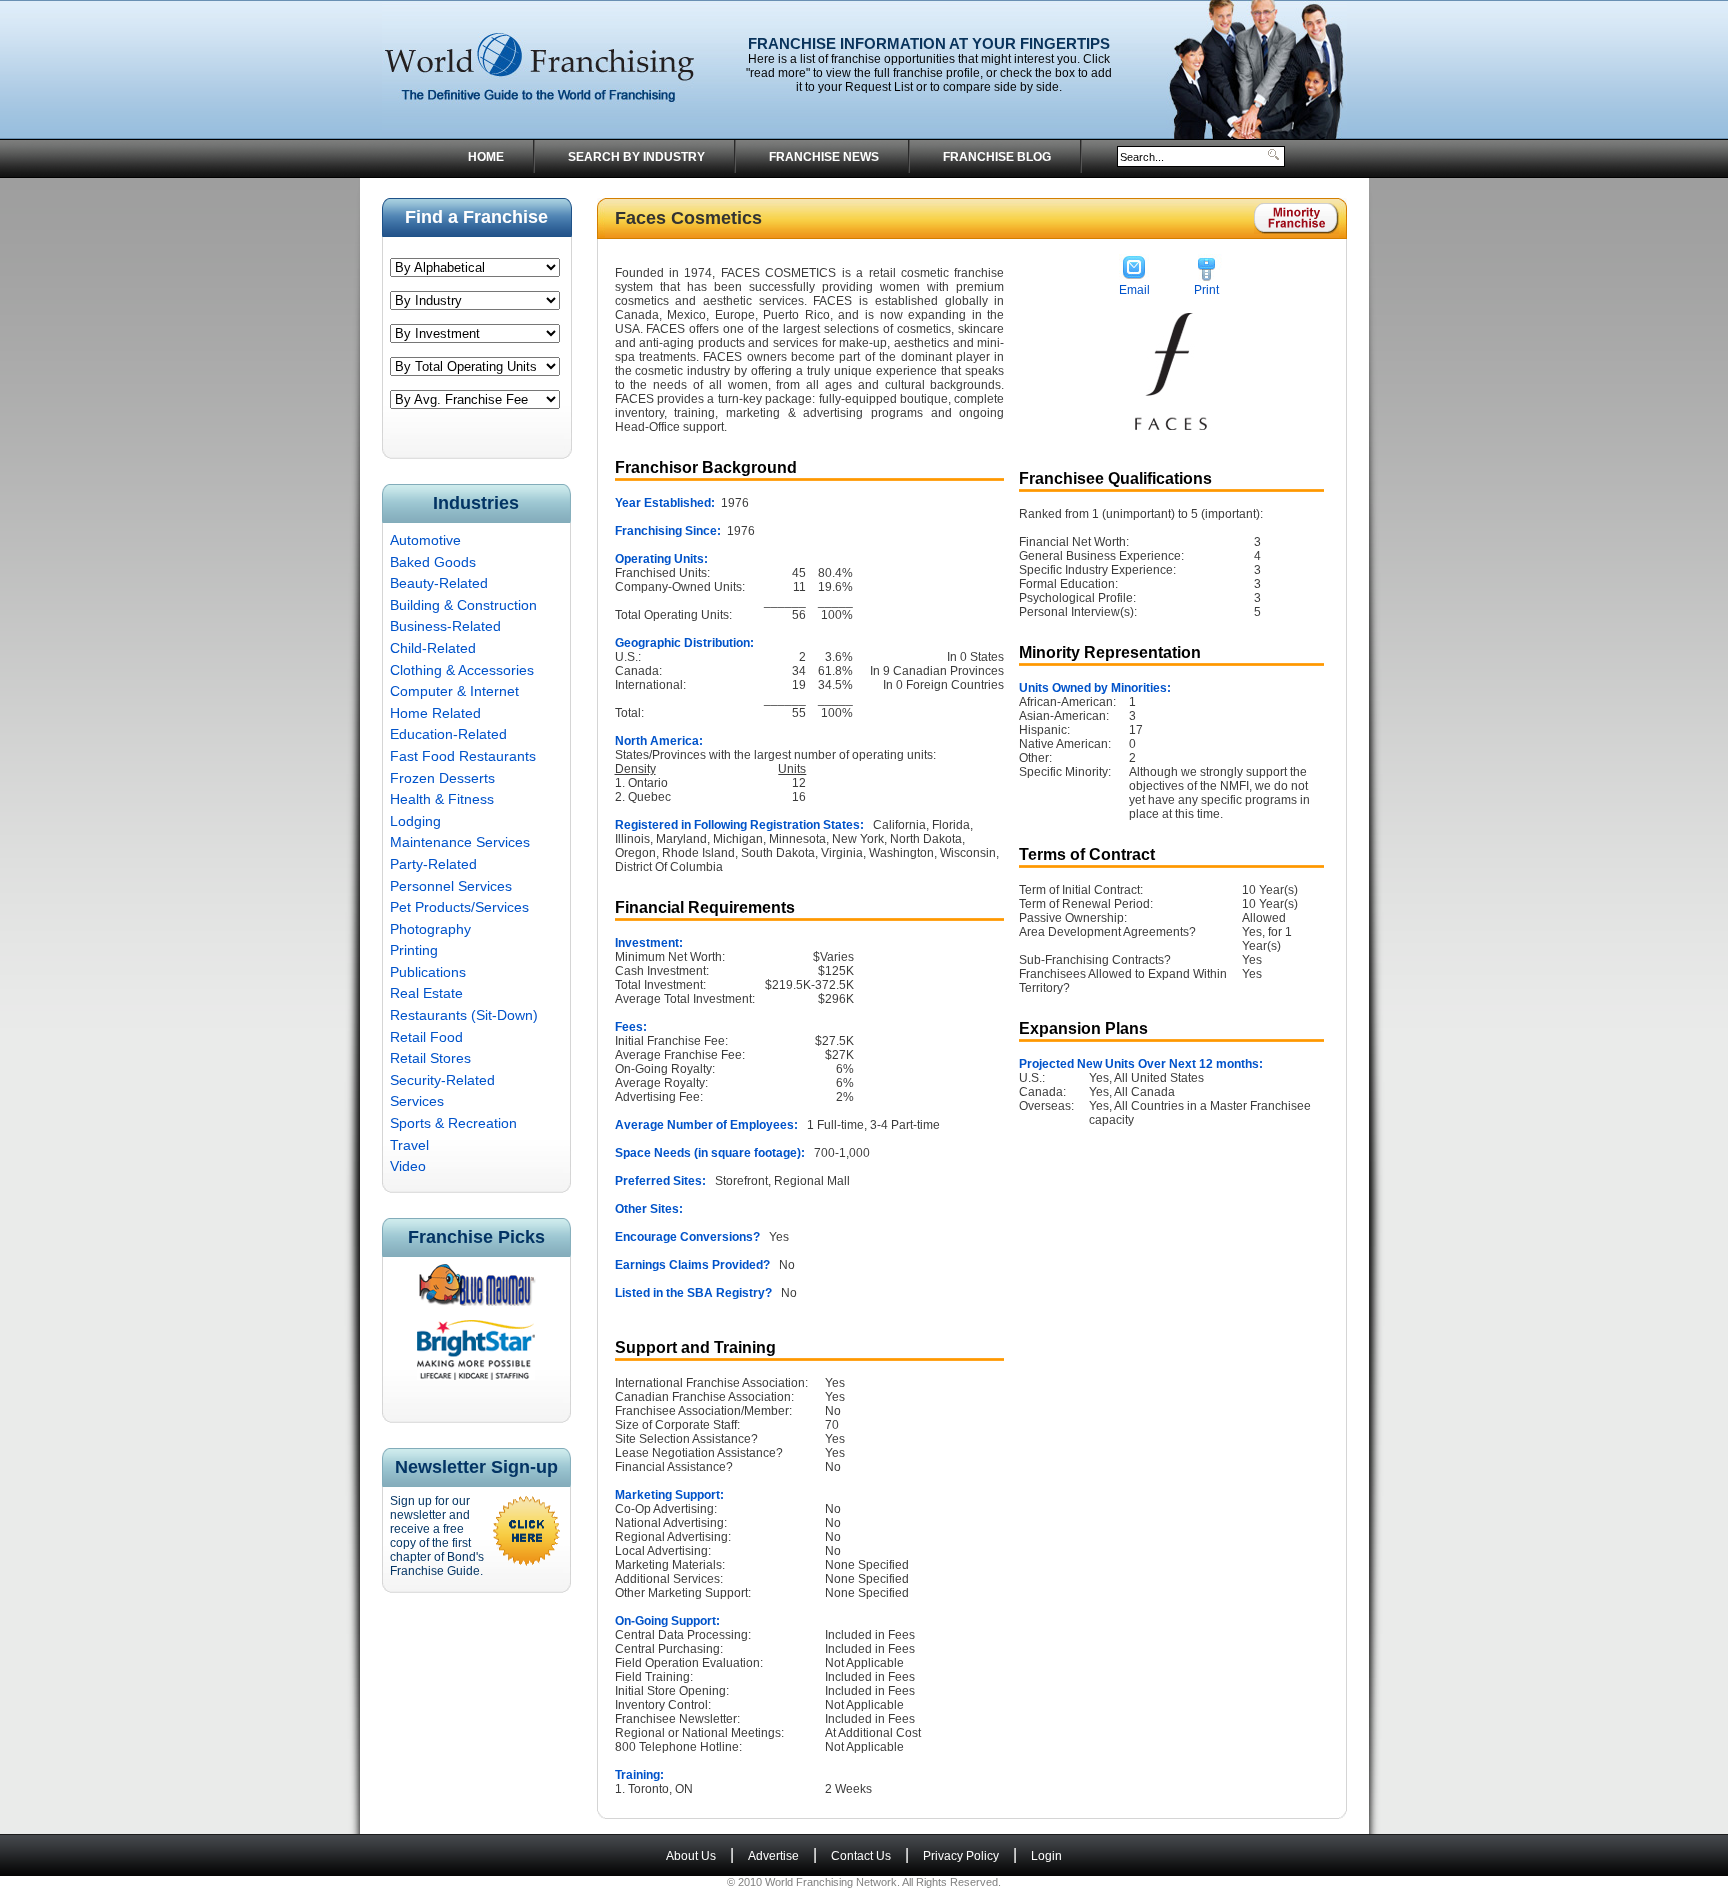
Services (417, 1101)
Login (1046, 1856)
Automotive (425, 540)
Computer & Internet (454, 691)
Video (408, 1166)
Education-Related (448, 734)
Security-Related (442, 1080)
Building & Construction (463, 605)
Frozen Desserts (442, 778)
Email (1134, 290)
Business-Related (445, 626)
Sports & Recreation (453, 1123)
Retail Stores (430, 1058)
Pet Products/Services (459, 907)
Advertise (773, 1856)
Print (1206, 290)
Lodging (415, 821)
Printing (414, 950)
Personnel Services (451, 886)
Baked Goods (433, 562)
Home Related (435, 713)
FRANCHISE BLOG (997, 157)
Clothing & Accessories (462, 670)
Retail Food (426, 1037)
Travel (409, 1145)
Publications (428, 972)
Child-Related (433, 648)
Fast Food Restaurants (463, 756)
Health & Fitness (442, 799)
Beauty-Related (439, 583)
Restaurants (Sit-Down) (464, 1015)
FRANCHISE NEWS (824, 157)
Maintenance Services (460, 842)
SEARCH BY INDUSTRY (636, 157)
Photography (430, 929)
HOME (486, 157)
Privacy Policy (961, 1856)
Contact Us (861, 1856)
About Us (691, 1856)
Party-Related (433, 864)
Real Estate (426, 993)
